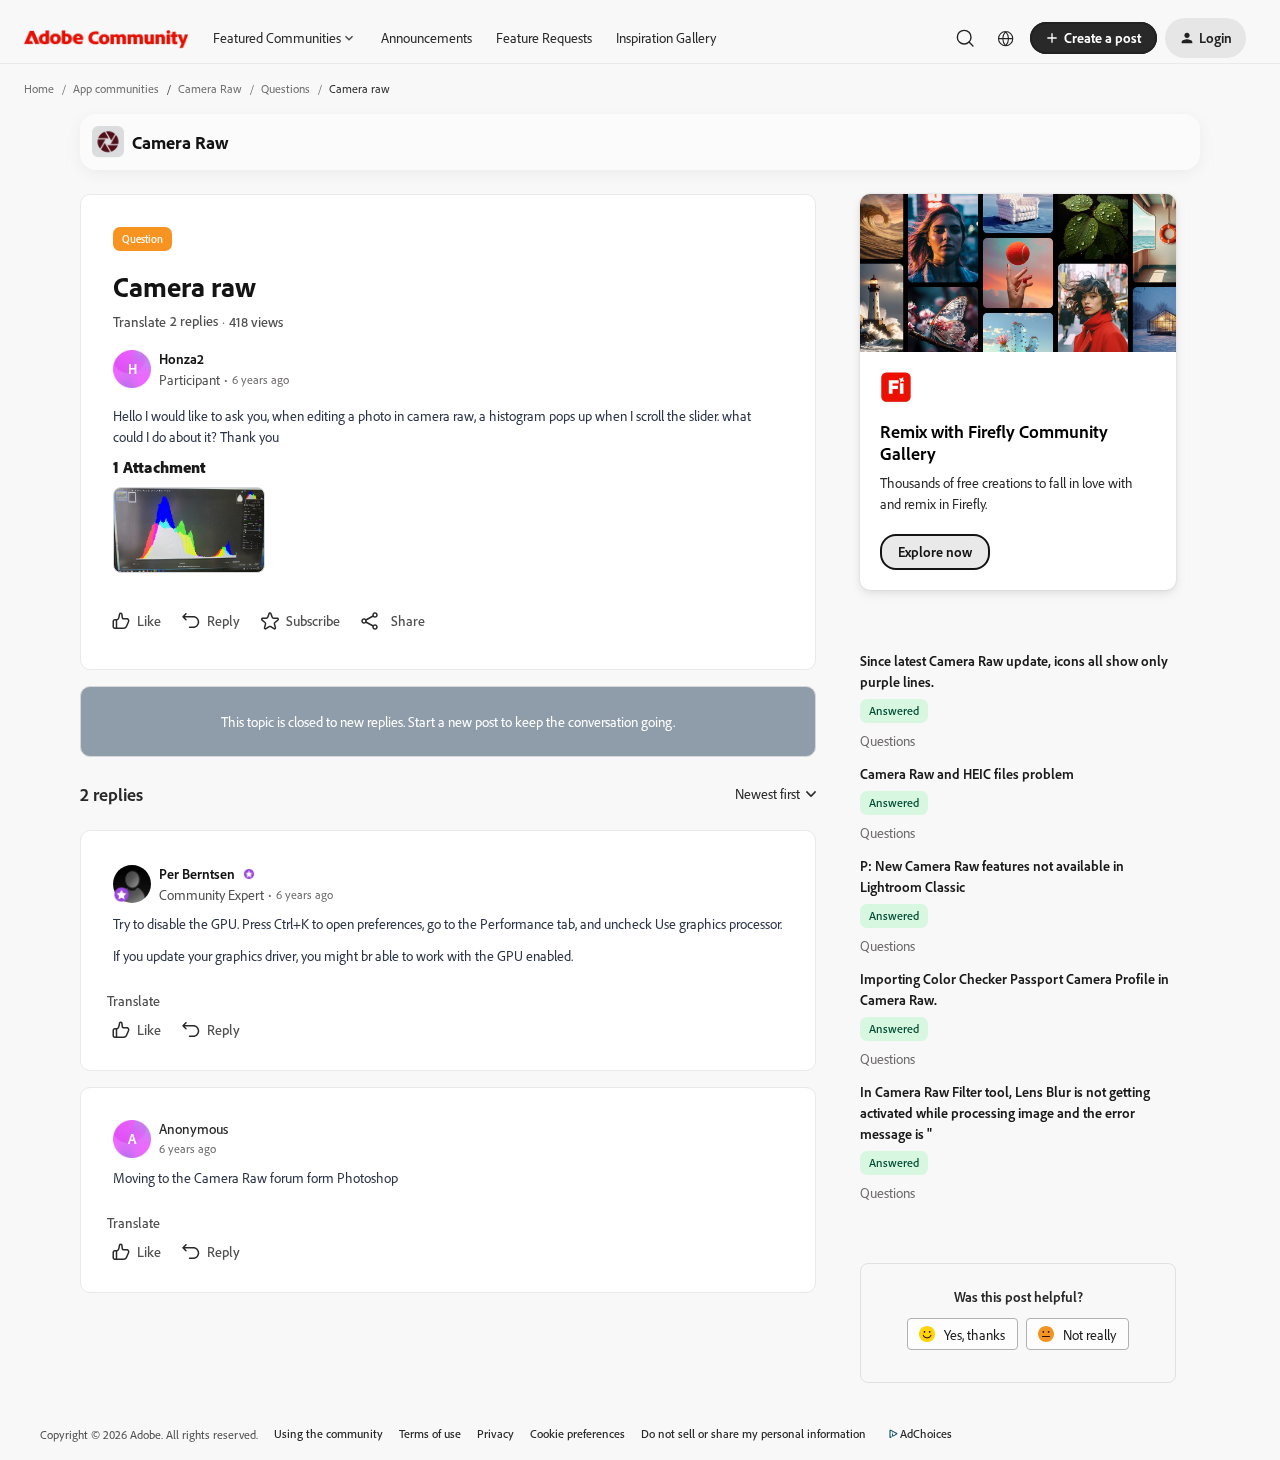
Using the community (328, 1433)
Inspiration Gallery (666, 37)
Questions (285, 88)
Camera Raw (210, 88)
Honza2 (181, 358)
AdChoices (926, 1433)
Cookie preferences (577, 1433)
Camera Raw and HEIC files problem (967, 773)
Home (39, 88)
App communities (116, 88)
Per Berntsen (197, 873)
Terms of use (430, 1433)
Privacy (495, 1433)
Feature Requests (544, 37)
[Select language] (1006, 38)
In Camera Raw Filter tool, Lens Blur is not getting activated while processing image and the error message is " (1005, 1112)
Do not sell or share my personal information (753, 1433)
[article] (447, 954)
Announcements (426, 37)
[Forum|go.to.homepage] (106, 38)
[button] (1093, 38)
